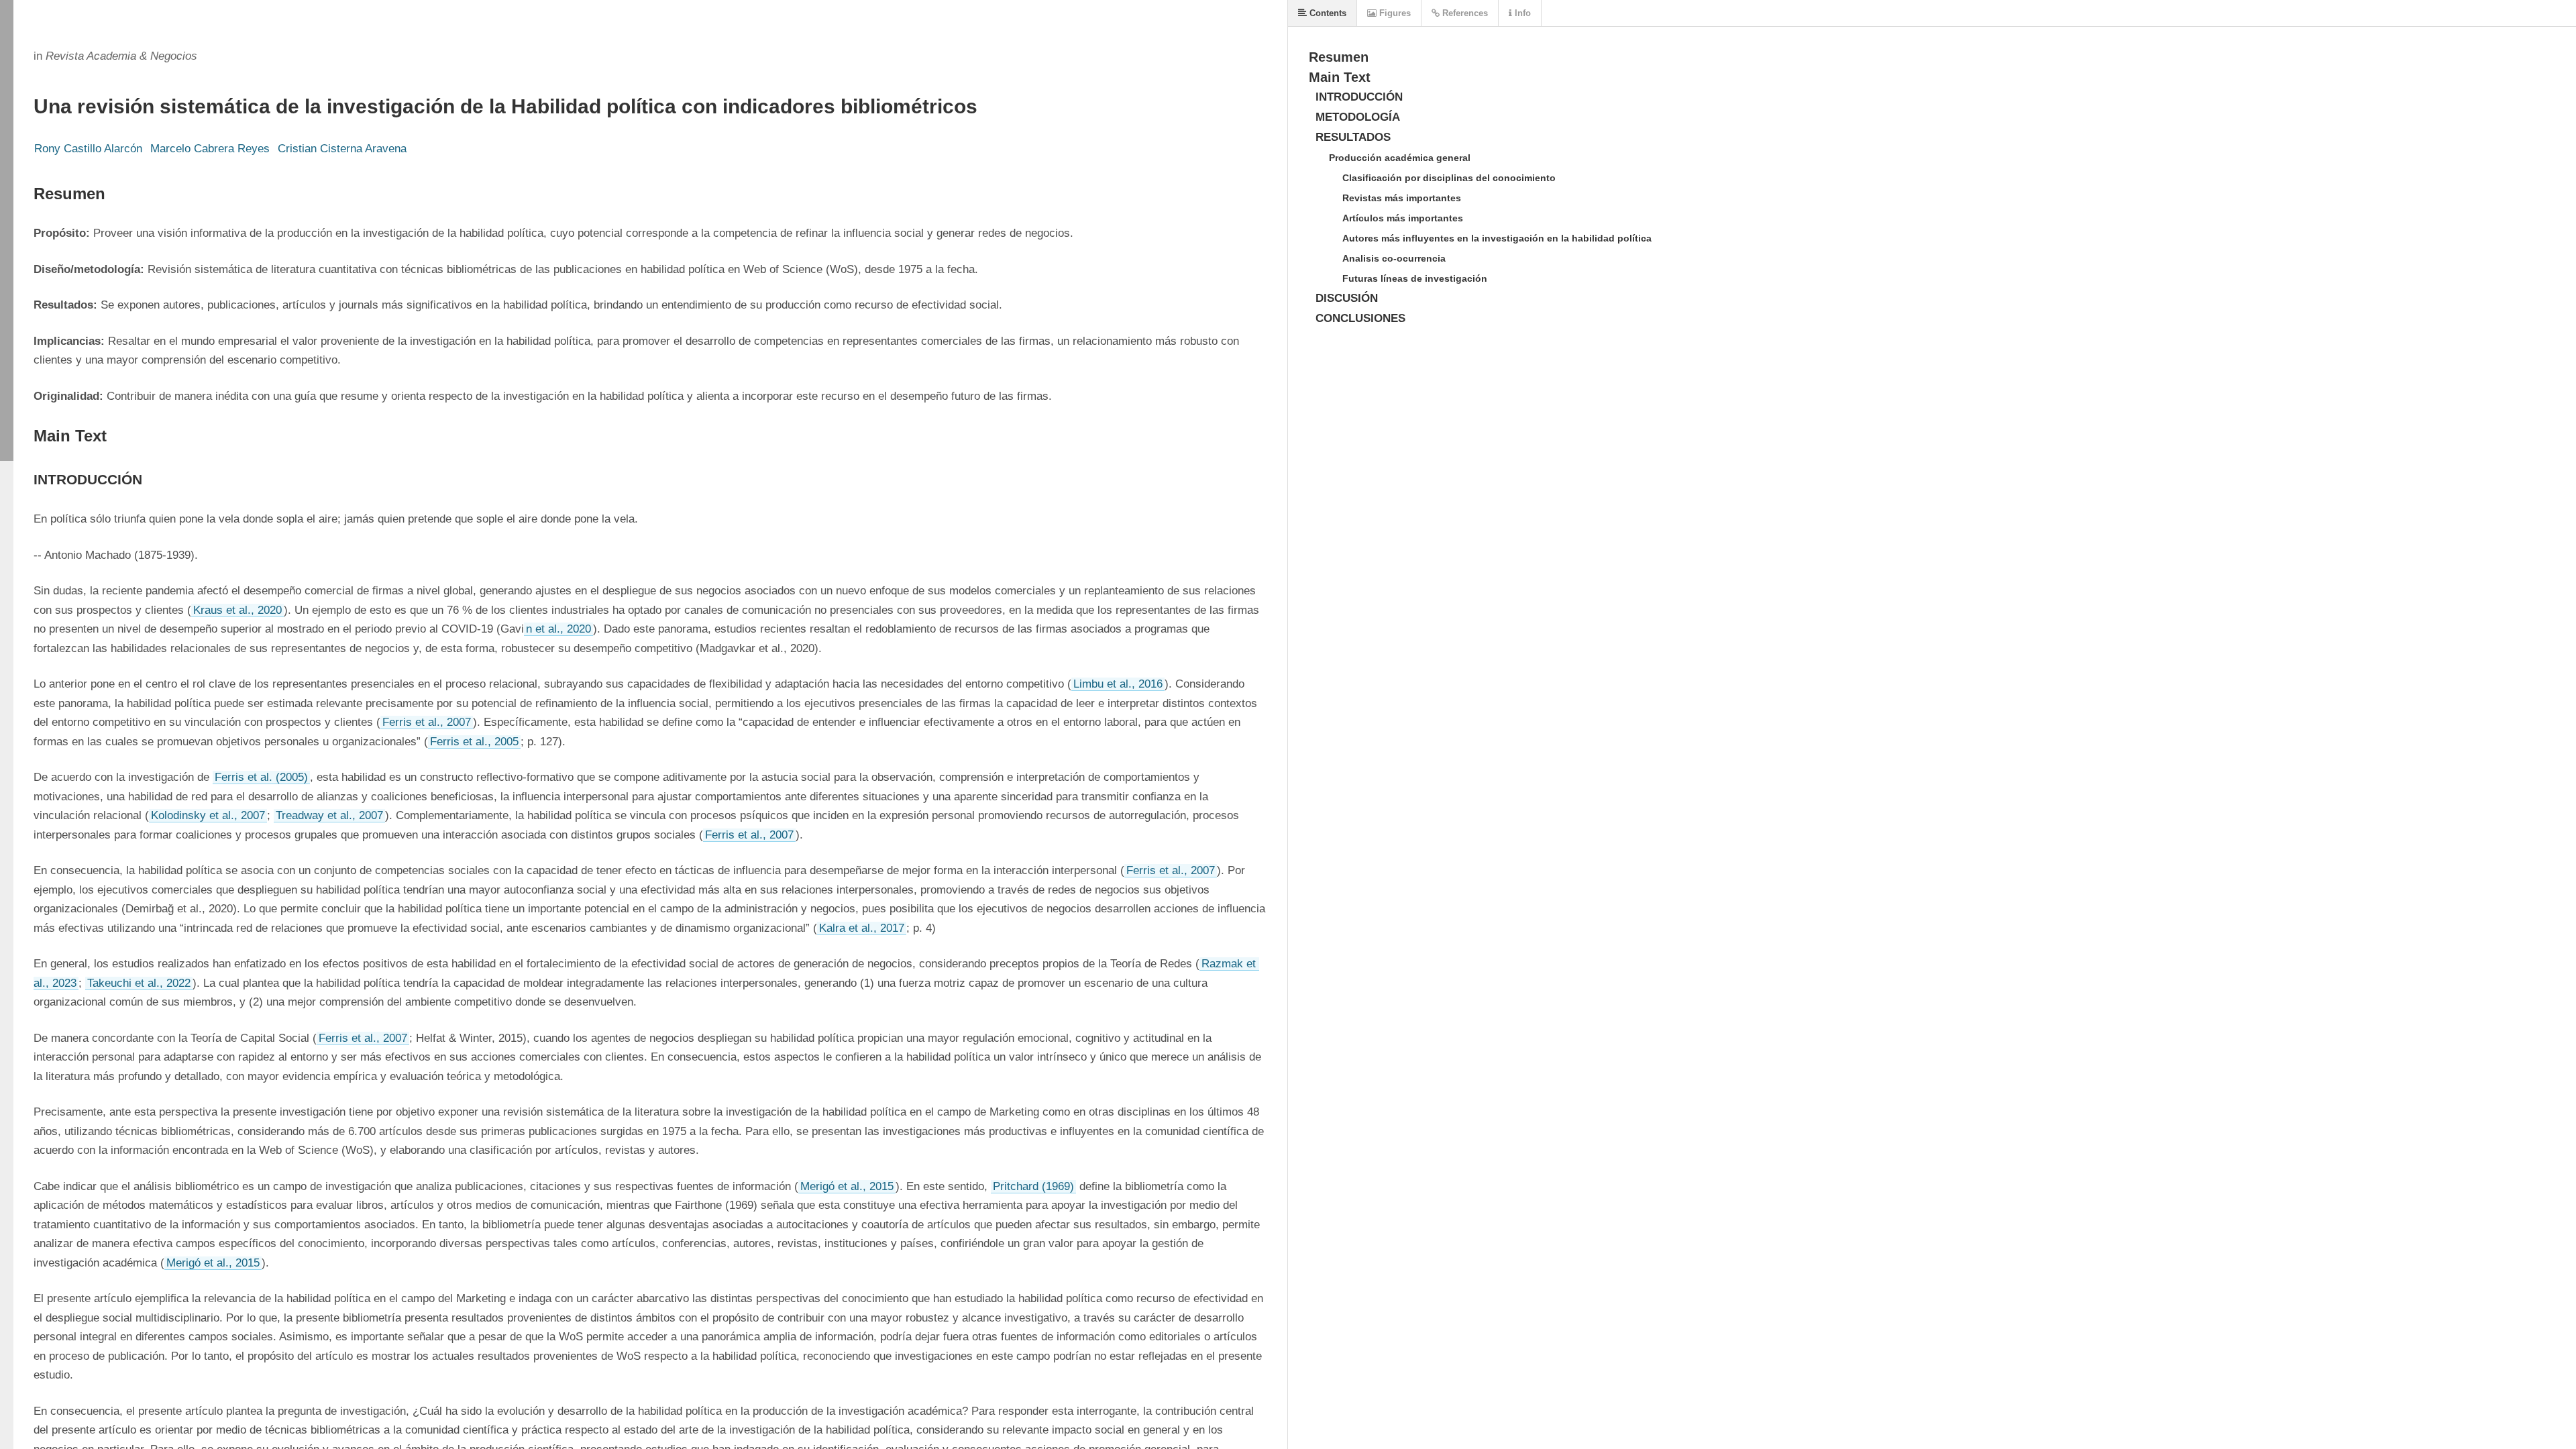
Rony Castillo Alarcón (88, 149)
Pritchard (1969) (1033, 1186)
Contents (1327, 13)
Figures (1394, 13)
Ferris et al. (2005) (261, 777)
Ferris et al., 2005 (474, 742)
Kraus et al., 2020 (237, 610)
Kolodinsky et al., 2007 (208, 815)
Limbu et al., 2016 (1118, 684)
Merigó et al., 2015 (847, 1186)
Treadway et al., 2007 (329, 815)
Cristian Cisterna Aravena (342, 149)
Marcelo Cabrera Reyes (210, 149)
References (1464, 13)
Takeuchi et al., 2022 (139, 983)
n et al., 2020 (558, 629)
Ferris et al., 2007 (427, 722)
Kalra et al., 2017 (862, 928)
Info (1521, 13)
